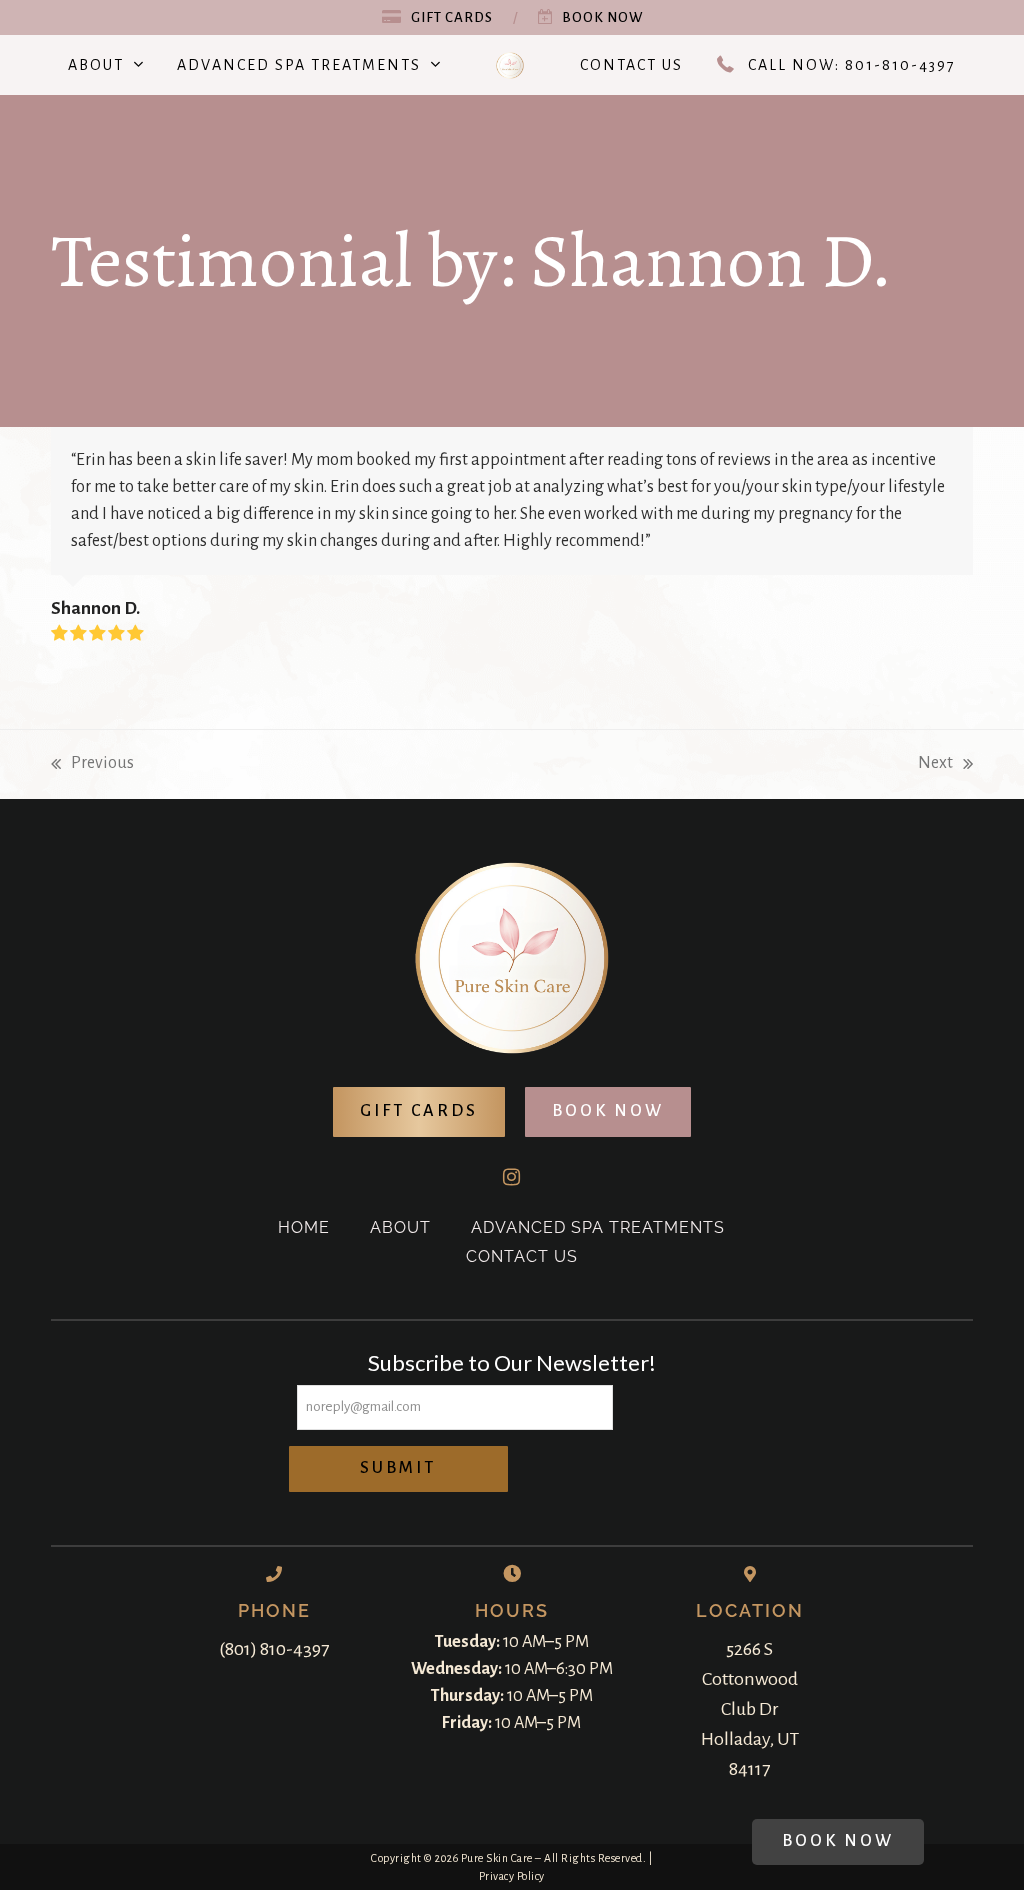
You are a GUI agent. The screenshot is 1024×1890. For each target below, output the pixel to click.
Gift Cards (452, 17)
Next (935, 765)
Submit (398, 1468)
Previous (92, 765)
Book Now (602, 17)
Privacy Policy (512, 1876)
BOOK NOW (608, 1111)
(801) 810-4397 (274, 1649)
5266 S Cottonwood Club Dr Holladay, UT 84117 (750, 1709)
